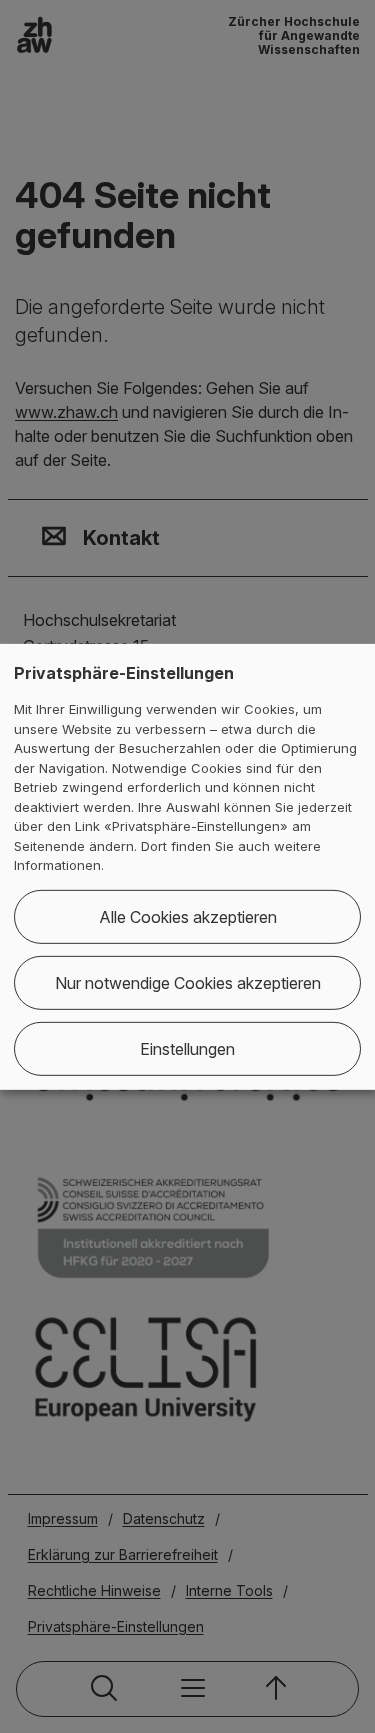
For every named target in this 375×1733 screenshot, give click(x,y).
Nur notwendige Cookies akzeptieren (188, 983)
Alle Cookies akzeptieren (188, 917)
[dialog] (187, 866)
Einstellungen (187, 1049)
